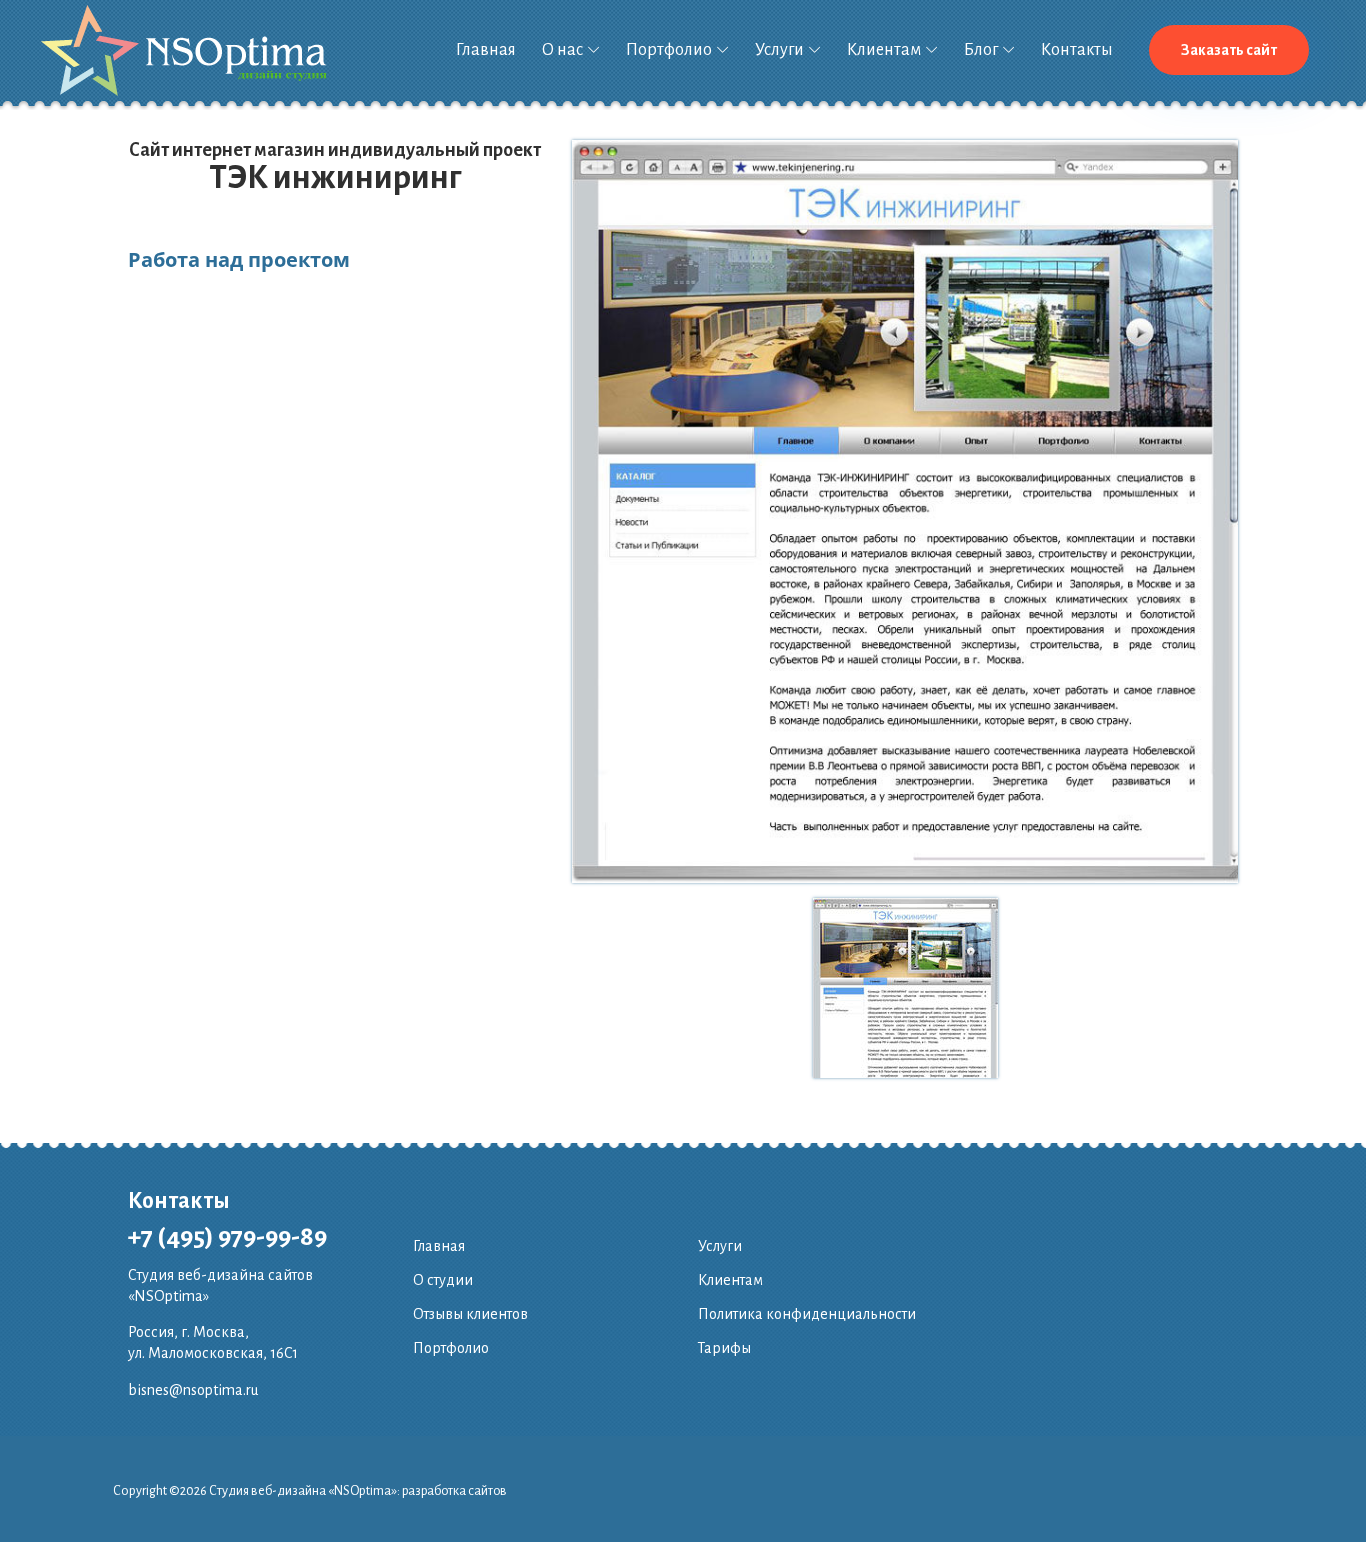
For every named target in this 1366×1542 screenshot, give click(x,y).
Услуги (779, 50)
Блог (981, 50)
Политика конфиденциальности (807, 1314)
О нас (562, 50)
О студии (443, 1280)
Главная (486, 50)
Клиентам (884, 50)
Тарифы (724, 1348)
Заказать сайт (1229, 50)
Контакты (1077, 50)
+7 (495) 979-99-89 (227, 1237)
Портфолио (669, 50)
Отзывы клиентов (470, 1314)
